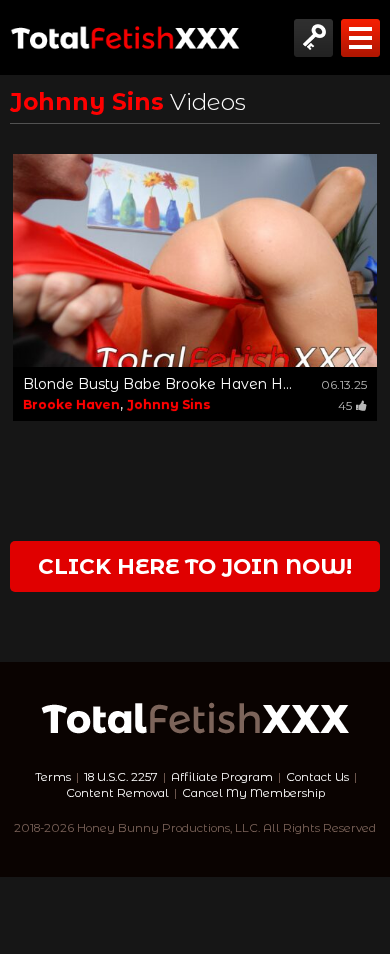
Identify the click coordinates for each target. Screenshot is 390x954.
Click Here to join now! (195, 566)
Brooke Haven (71, 404)
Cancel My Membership (253, 793)
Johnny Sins (168, 404)
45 (345, 405)
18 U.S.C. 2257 (121, 777)
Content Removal (117, 793)
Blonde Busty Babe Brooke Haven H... (157, 384)
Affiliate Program (222, 777)
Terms (53, 777)
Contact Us (317, 777)
